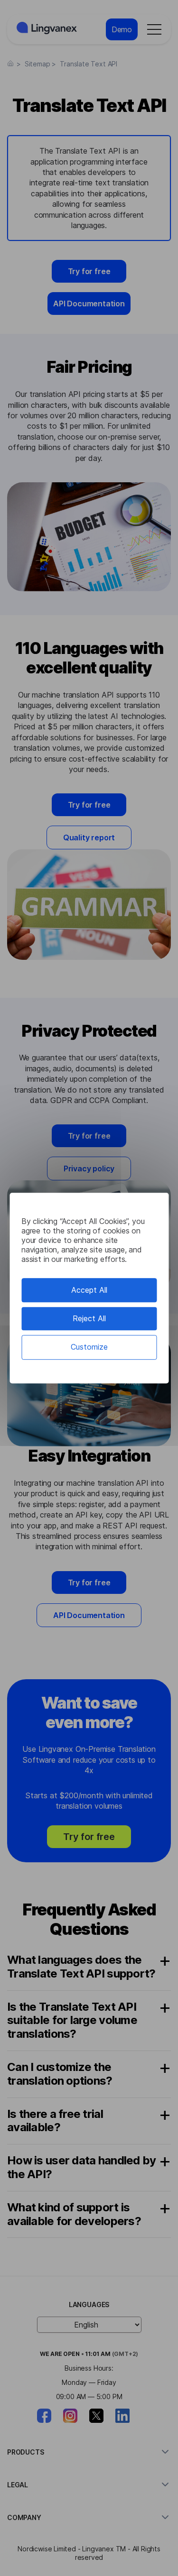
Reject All (89, 1318)
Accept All (89, 1290)
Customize (89, 1347)
